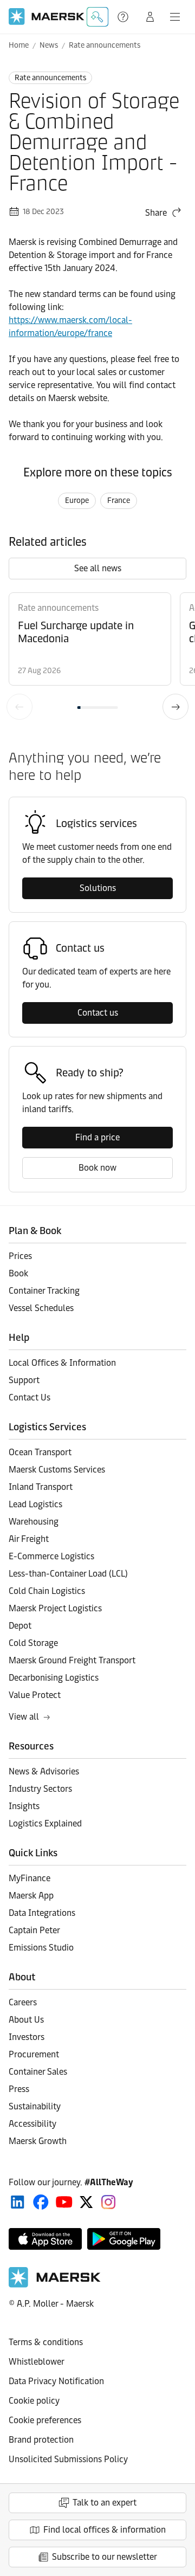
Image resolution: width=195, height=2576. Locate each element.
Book (18, 1273)
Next (175, 707)
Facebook (41, 2202)
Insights (24, 1806)
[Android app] (124, 2239)
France (119, 501)
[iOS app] (45, 2239)
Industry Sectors (40, 1789)
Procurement (34, 2054)
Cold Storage (33, 1643)
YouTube (64, 2202)
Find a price (97, 1137)
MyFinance (30, 1878)
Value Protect (35, 1695)
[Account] (150, 17)
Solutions (98, 888)
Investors (27, 2037)
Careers (23, 2002)
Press (19, 2089)
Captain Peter (34, 1930)
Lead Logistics (35, 1504)
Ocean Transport (40, 1452)
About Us (26, 2020)
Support (124, 17)
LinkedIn (18, 2202)
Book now (97, 1168)
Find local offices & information (105, 2530)
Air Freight (29, 1539)
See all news (98, 568)
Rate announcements (105, 45)
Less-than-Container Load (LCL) (68, 1574)
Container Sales (38, 2072)
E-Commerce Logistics (51, 1556)
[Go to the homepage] (55, 2285)
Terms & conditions (46, 2342)
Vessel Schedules (41, 1308)
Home (19, 45)
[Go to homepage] (47, 17)
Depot (20, 1626)
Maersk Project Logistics (55, 1608)
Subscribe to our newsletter (105, 2557)
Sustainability (35, 2106)
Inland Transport (41, 1487)
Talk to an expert (105, 2503)
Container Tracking (44, 1291)
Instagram (108, 2202)
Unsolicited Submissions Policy (68, 2459)
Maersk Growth (38, 2141)
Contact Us (30, 1397)
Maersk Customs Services (57, 1470)
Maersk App (31, 1896)
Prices (20, 1256)
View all (24, 1717)
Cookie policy (34, 2401)
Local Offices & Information (62, 1363)
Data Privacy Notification (56, 2381)
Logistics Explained (45, 1823)
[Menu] (175, 17)
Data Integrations (42, 1913)
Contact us (98, 1013)
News (49, 45)
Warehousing (34, 1522)
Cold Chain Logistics (47, 1591)
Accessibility (32, 2124)
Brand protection (41, 2440)
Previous (19, 707)
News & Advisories (44, 1771)
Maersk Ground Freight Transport (72, 1660)
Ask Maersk (97, 17)
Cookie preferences (45, 2420)
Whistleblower (37, 2362)
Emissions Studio (41, 1948)
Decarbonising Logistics (54, 1678)
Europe (77, 501)
